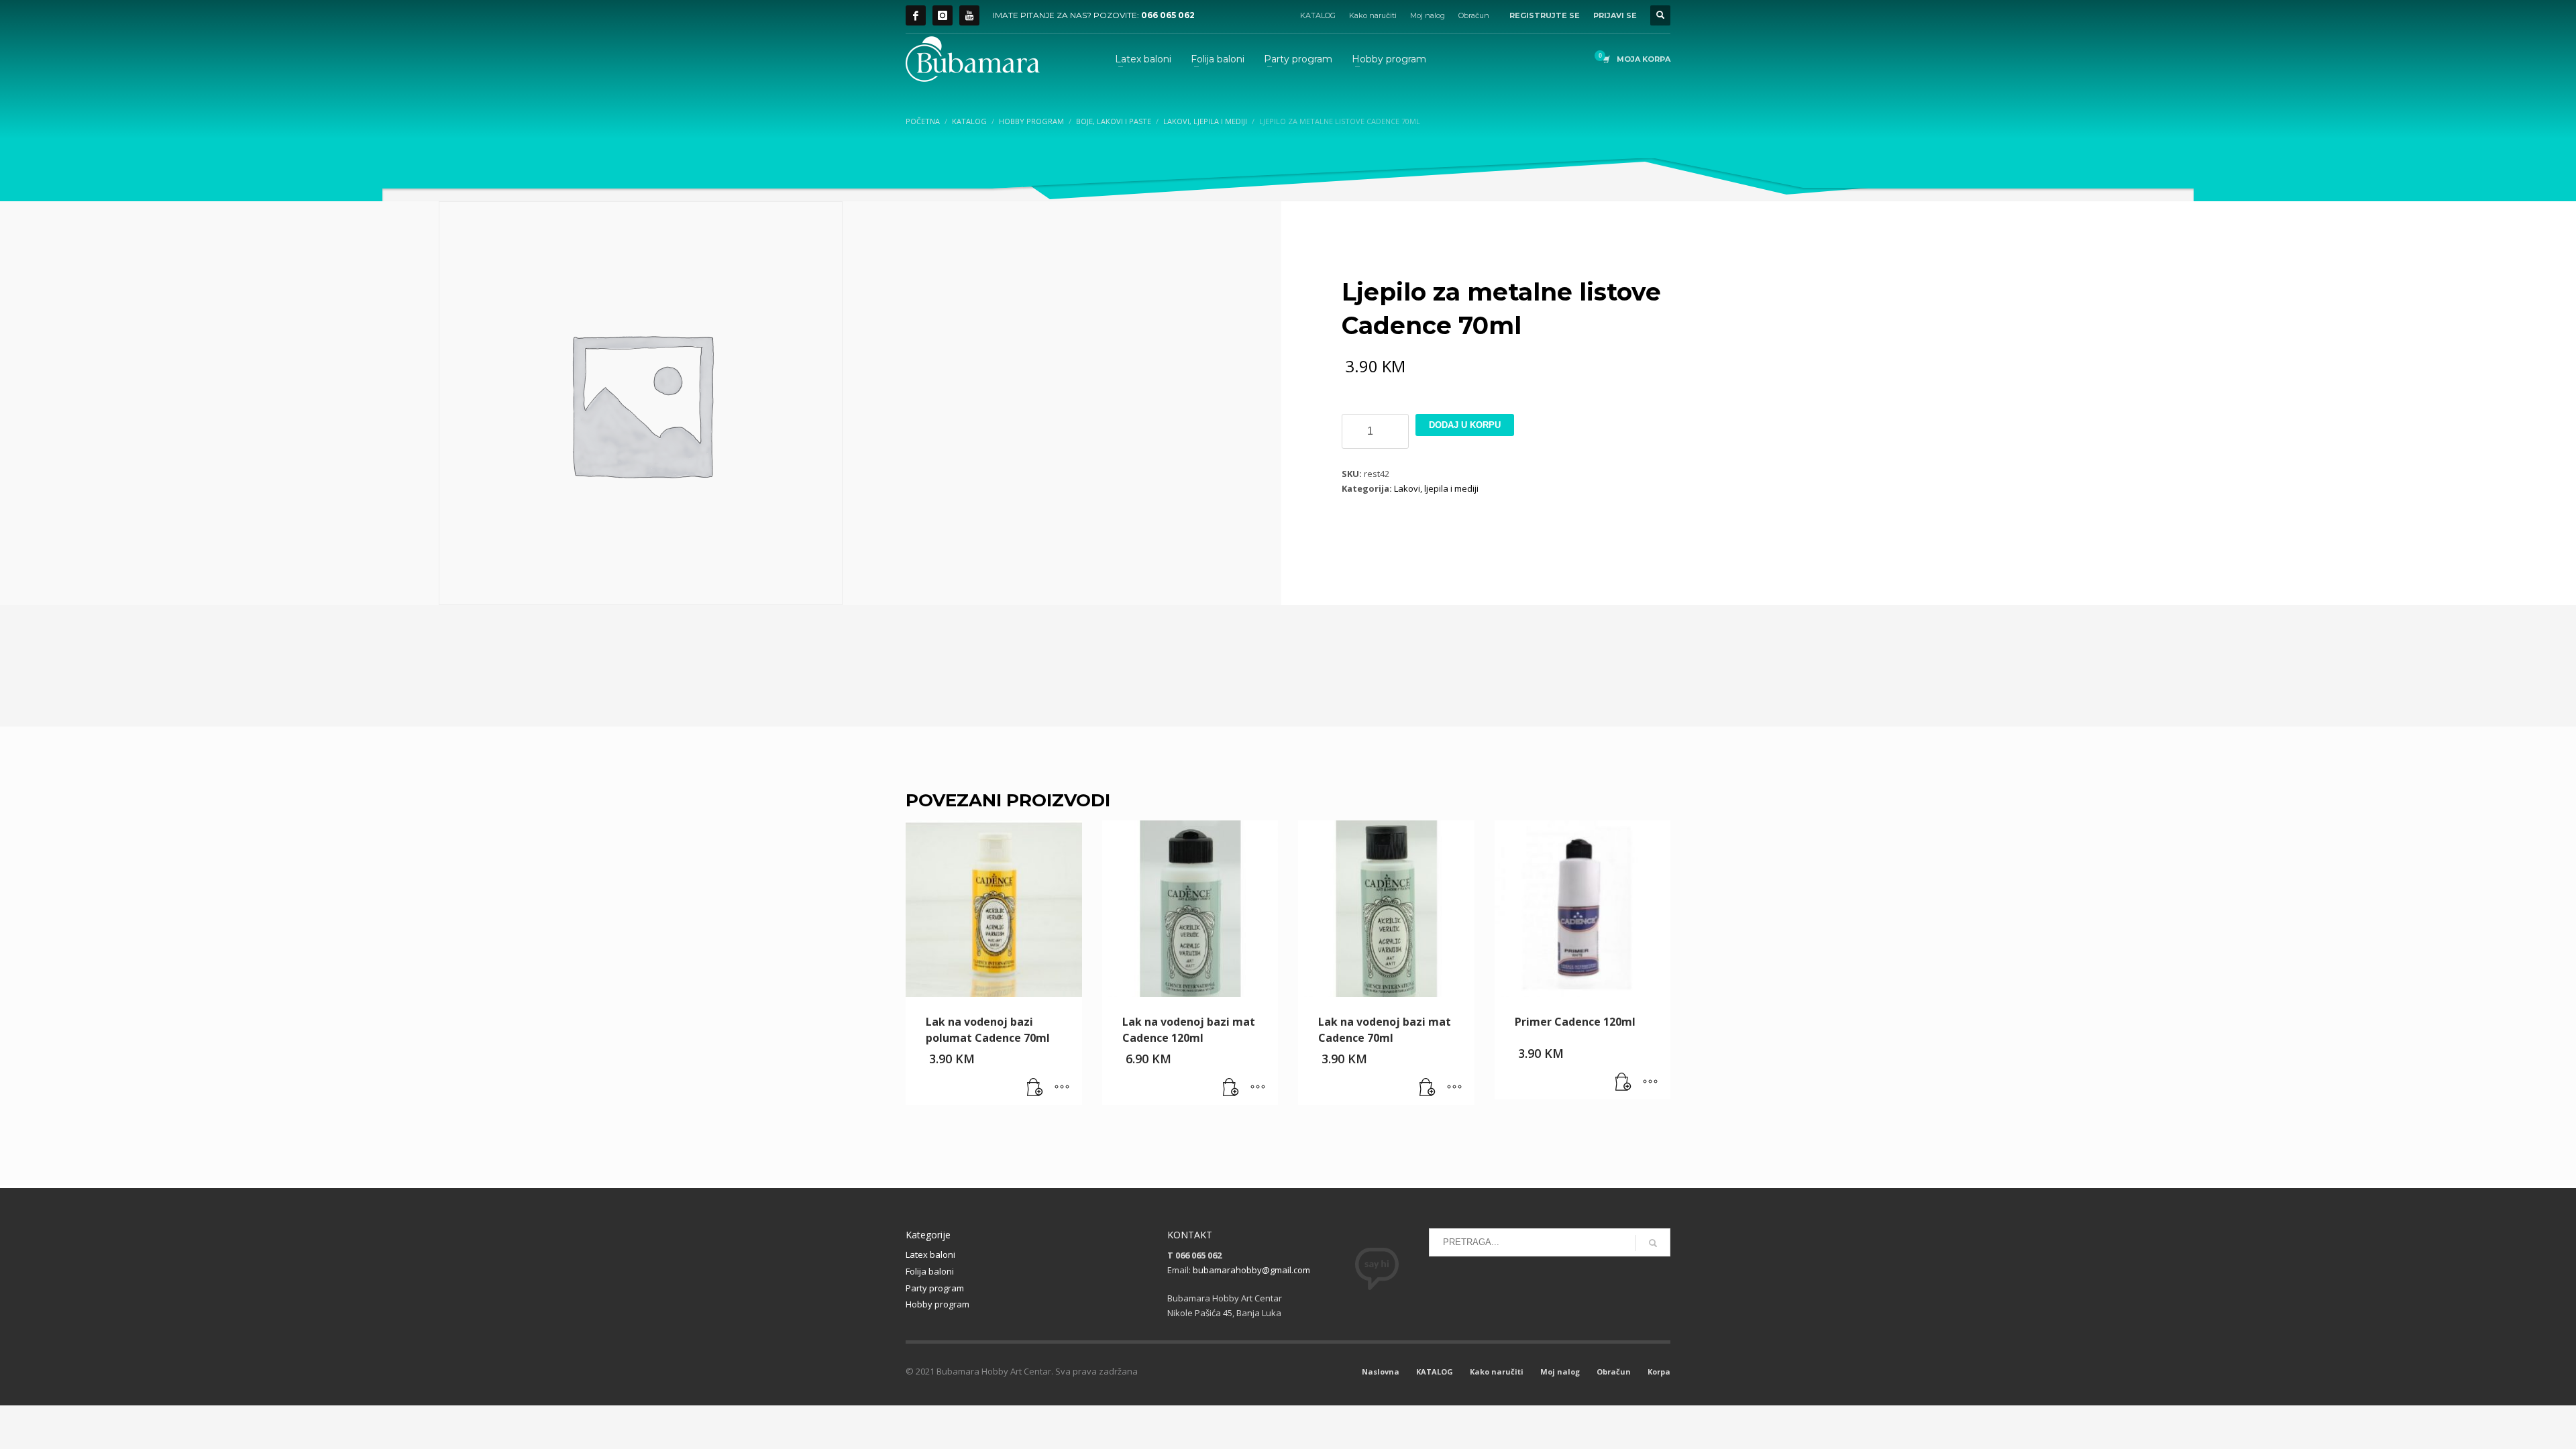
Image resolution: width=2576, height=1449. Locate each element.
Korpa (1659, 1372)
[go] (1653, 1243)
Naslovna (1381, 1372)
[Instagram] (943, 15)
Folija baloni (930, 1271)
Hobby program (937, 1304)
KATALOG (1318, 15)
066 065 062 (1168, 15)
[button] (1035, 1088)
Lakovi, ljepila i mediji (1436, 488)
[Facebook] (916, 15)
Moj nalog (1428, 15)
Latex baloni (930, 1254)
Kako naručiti (1373, 15)
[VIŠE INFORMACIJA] (1062, 1088)
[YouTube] (969, 15)
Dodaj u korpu (1465, 425)
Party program (935, 1288)
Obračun (1474, 15)
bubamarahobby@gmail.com (1251, 1270)
